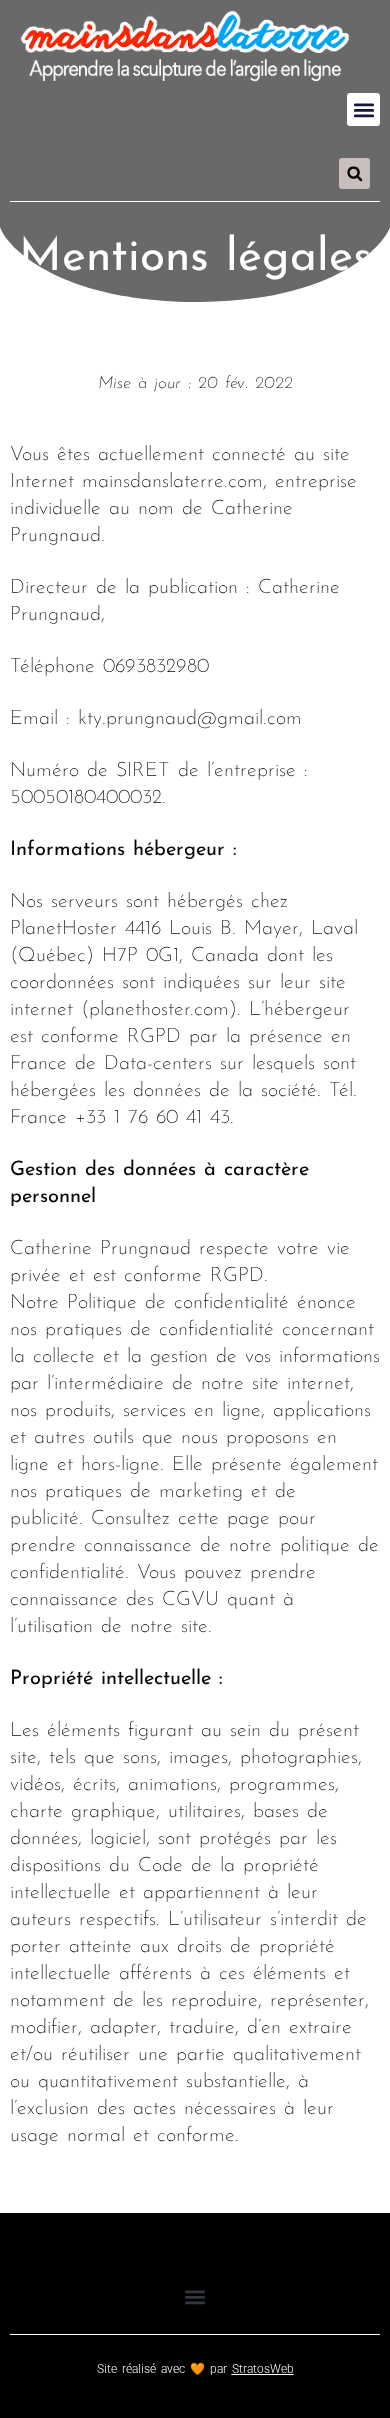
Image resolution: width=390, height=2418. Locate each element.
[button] (363, 109)
